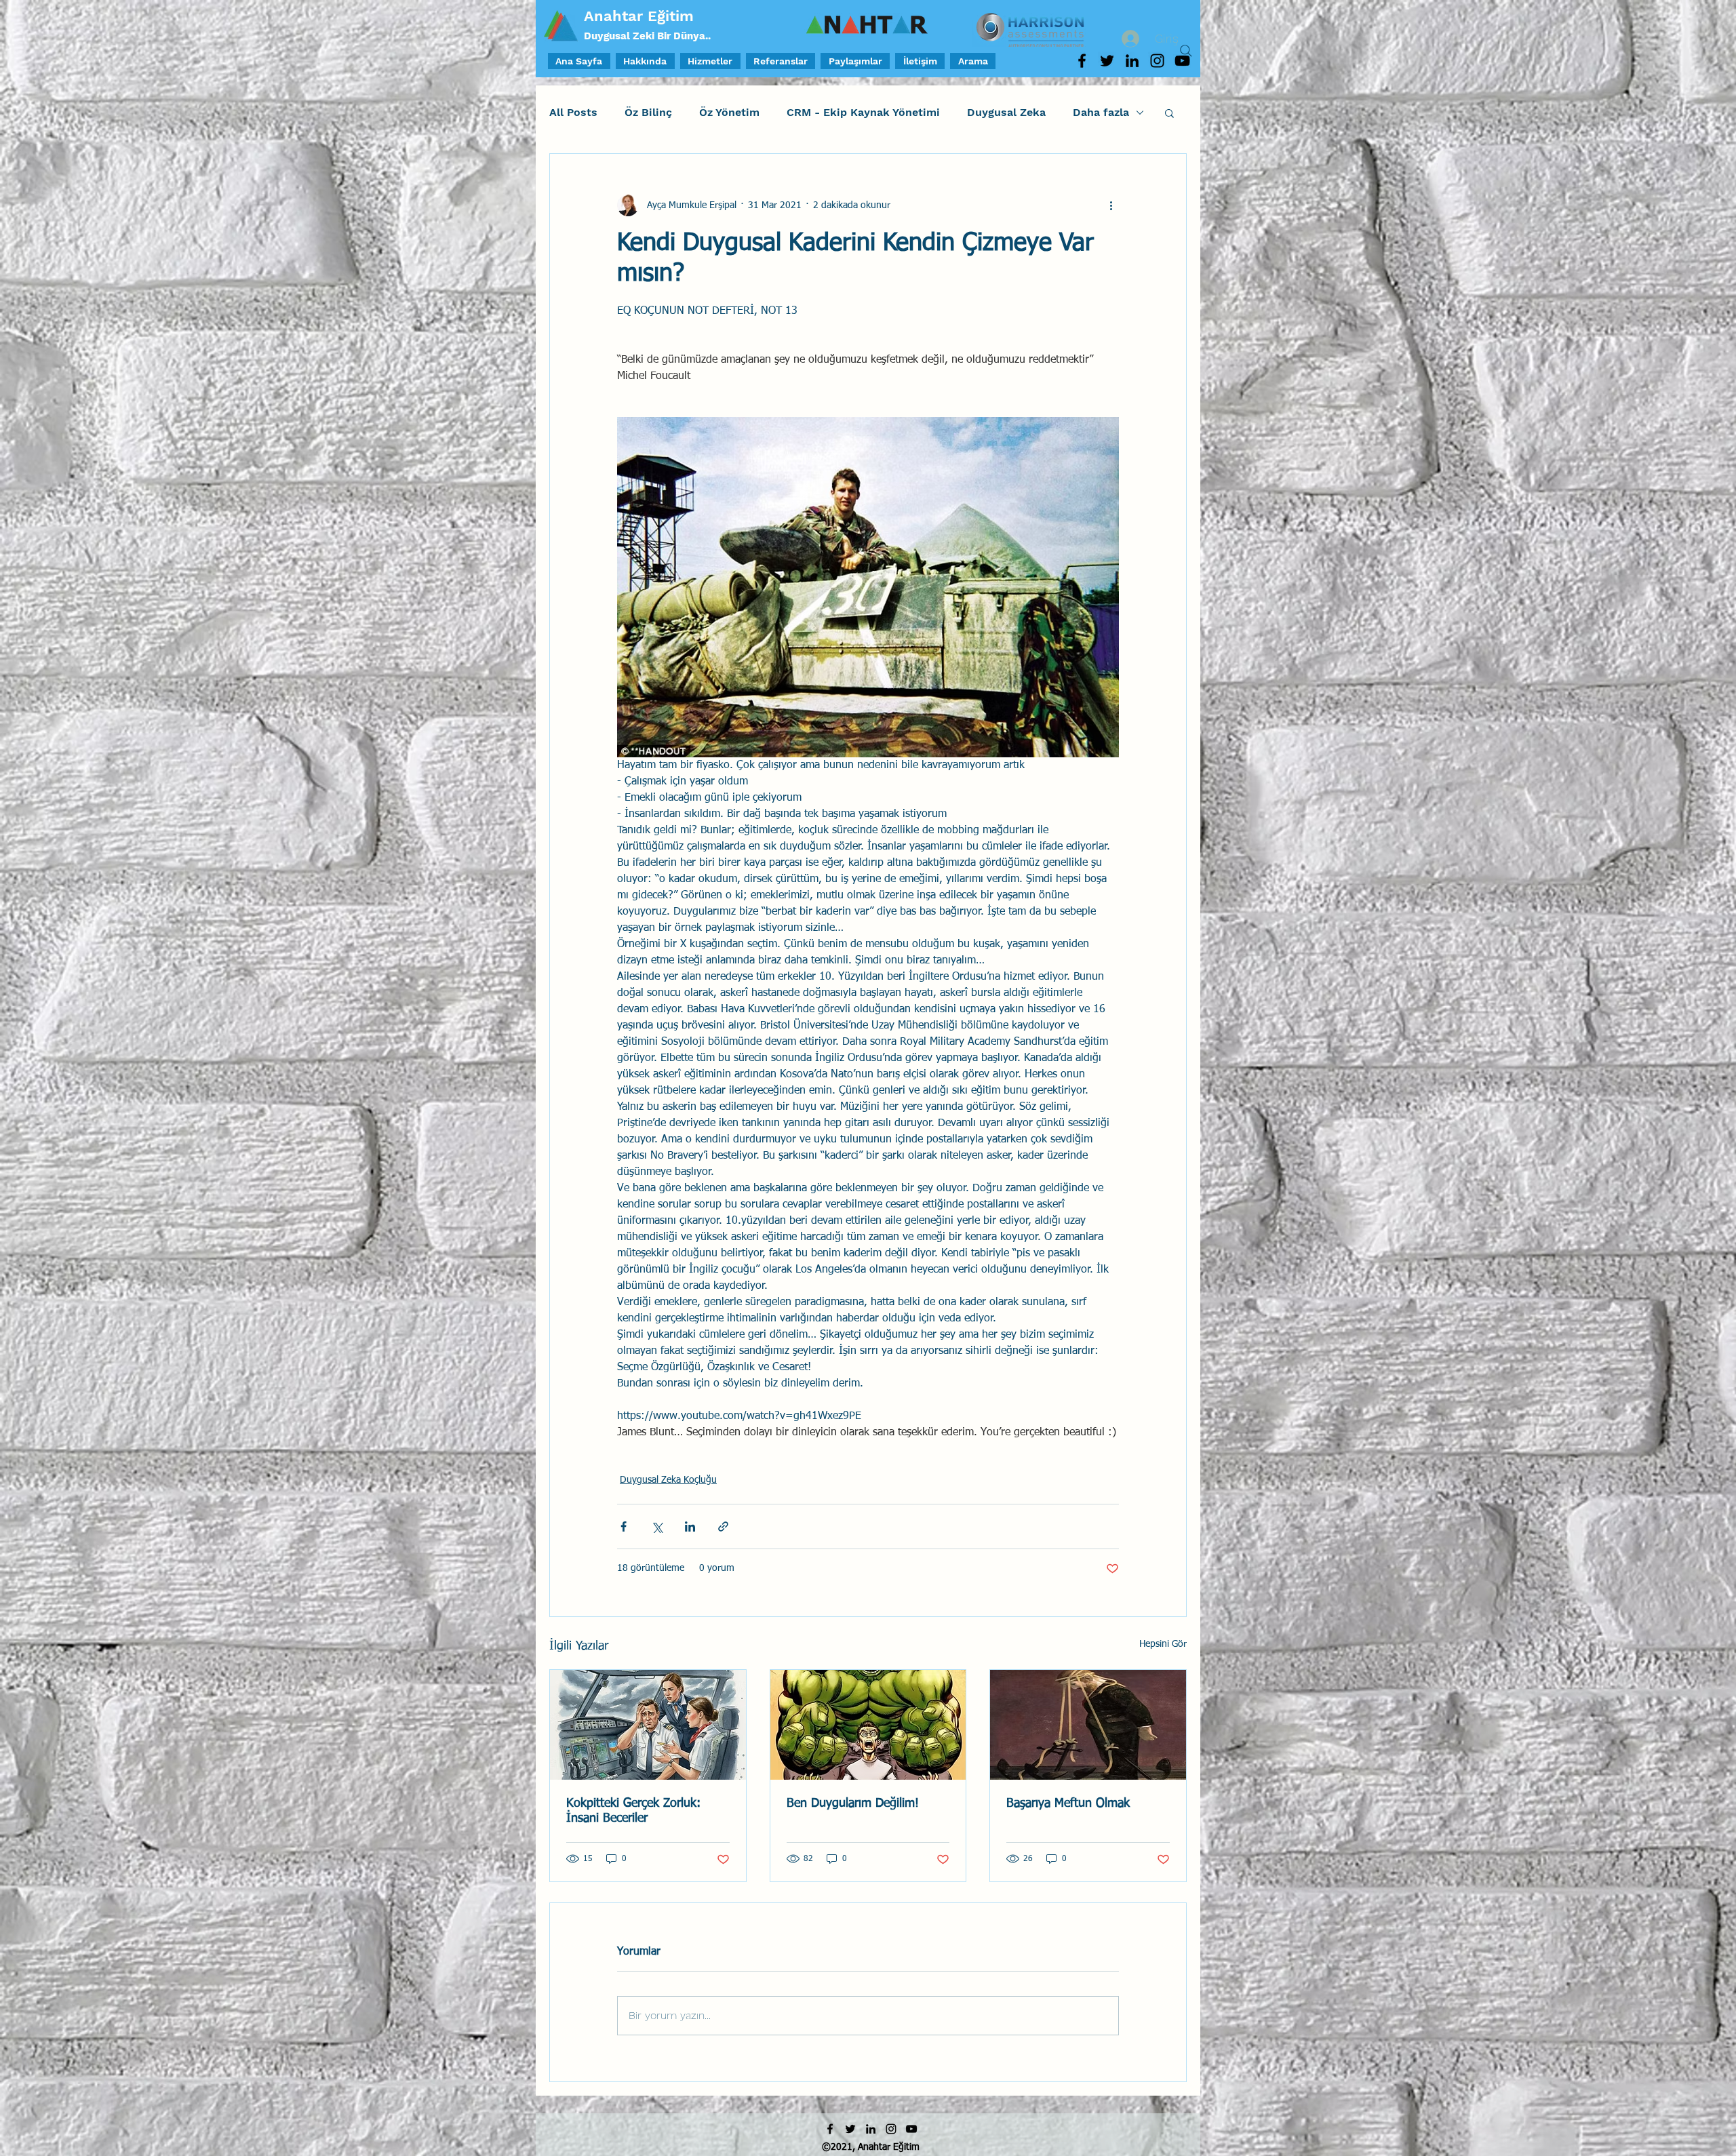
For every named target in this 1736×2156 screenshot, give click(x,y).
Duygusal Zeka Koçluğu (668, 1480)
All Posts (573, 112)
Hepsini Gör (1163, 1644)
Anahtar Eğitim (639, 16)
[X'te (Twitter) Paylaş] (657, 1526)
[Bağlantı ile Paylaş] (723, 1526)
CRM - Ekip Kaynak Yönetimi (863, 112)
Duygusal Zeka (1006, 112)
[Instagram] (1157, 61)
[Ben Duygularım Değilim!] (868, 1725)
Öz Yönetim (729, 112)
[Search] (1186, 51)
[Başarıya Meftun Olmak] (1088, 1725)
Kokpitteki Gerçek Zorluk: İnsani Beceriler (633, 1811)
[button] (1169, 113)
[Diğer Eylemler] (1111, 205)
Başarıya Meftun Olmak (1068, 1803)
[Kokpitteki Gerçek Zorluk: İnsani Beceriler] (648, 1725)
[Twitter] (1107, 61)
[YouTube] (911, 2129)
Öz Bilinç (648, 112)
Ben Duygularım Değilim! (853, 1803)
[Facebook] (1082, 61)
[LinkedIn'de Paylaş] (690, 1526)
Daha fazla (1101, 112)
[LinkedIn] (1132, 61)
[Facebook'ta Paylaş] (624, 1526)
